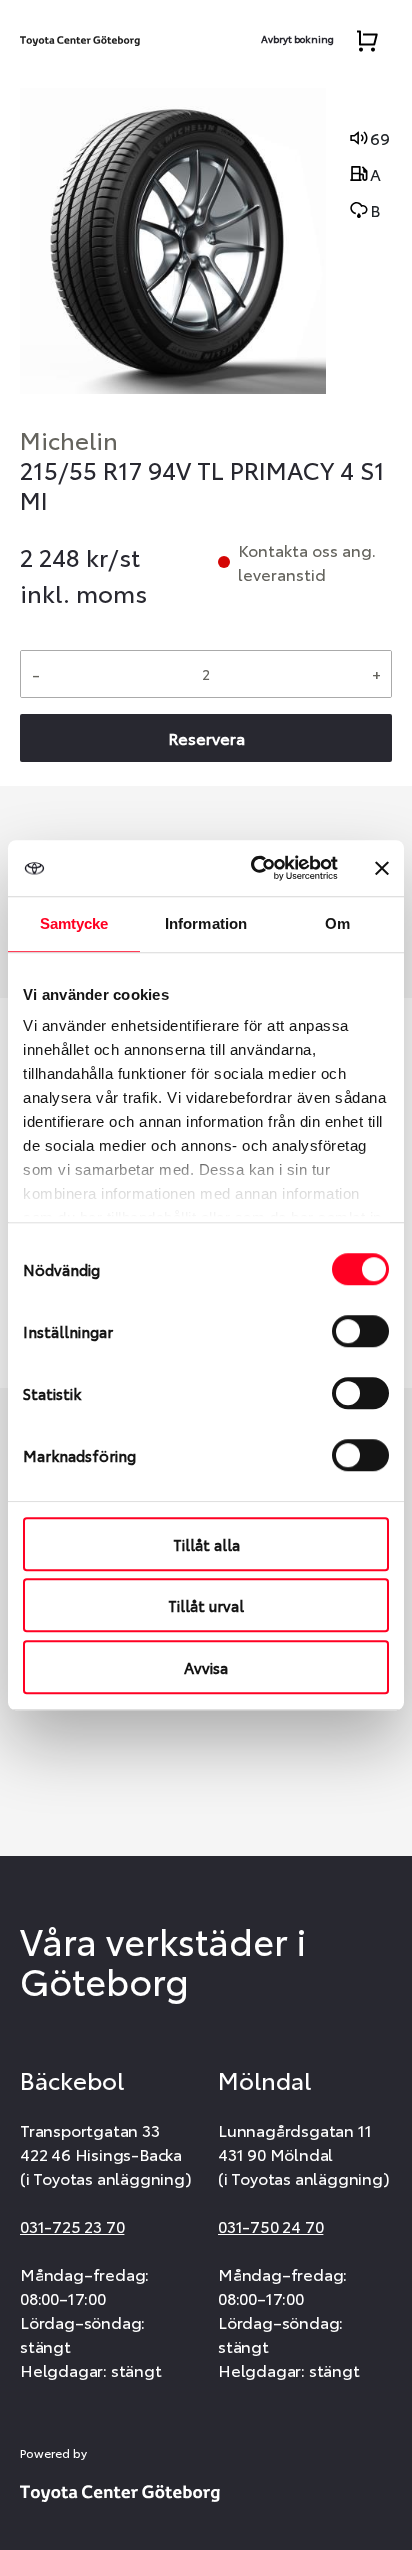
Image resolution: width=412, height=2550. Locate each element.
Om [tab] (337, 923)
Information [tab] (206, 923)
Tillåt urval (206, 1605)
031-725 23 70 (72, 2225)
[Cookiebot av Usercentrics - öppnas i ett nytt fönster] (255, 868)
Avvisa (206, 1667)
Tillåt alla (206, 1544)
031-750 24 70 (270, 2225)
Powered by (53, 2453)
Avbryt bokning (297, 38)
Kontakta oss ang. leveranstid (307, 561)
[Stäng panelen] (382, 868)
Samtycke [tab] (74, 923)
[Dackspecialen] (80, 36)
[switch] (360, 1331)
